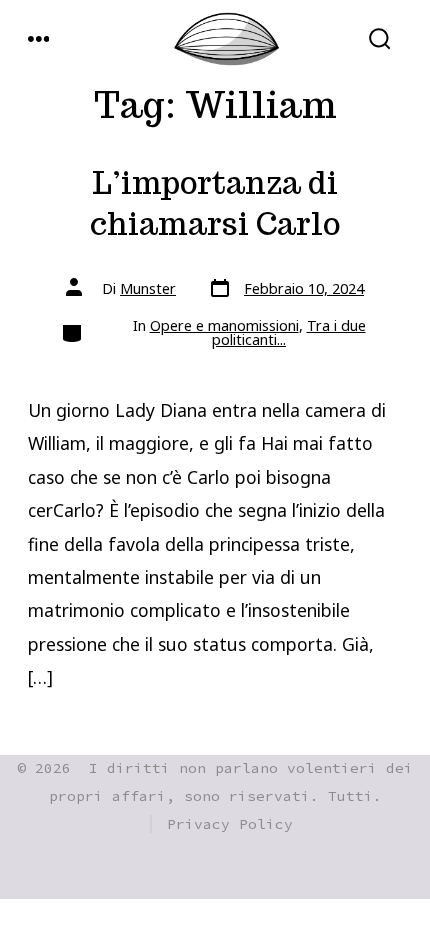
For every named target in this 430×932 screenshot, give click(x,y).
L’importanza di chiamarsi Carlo (215, 203)
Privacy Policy (230, 824)
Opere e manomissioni (224, 325)
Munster (148, 288)
